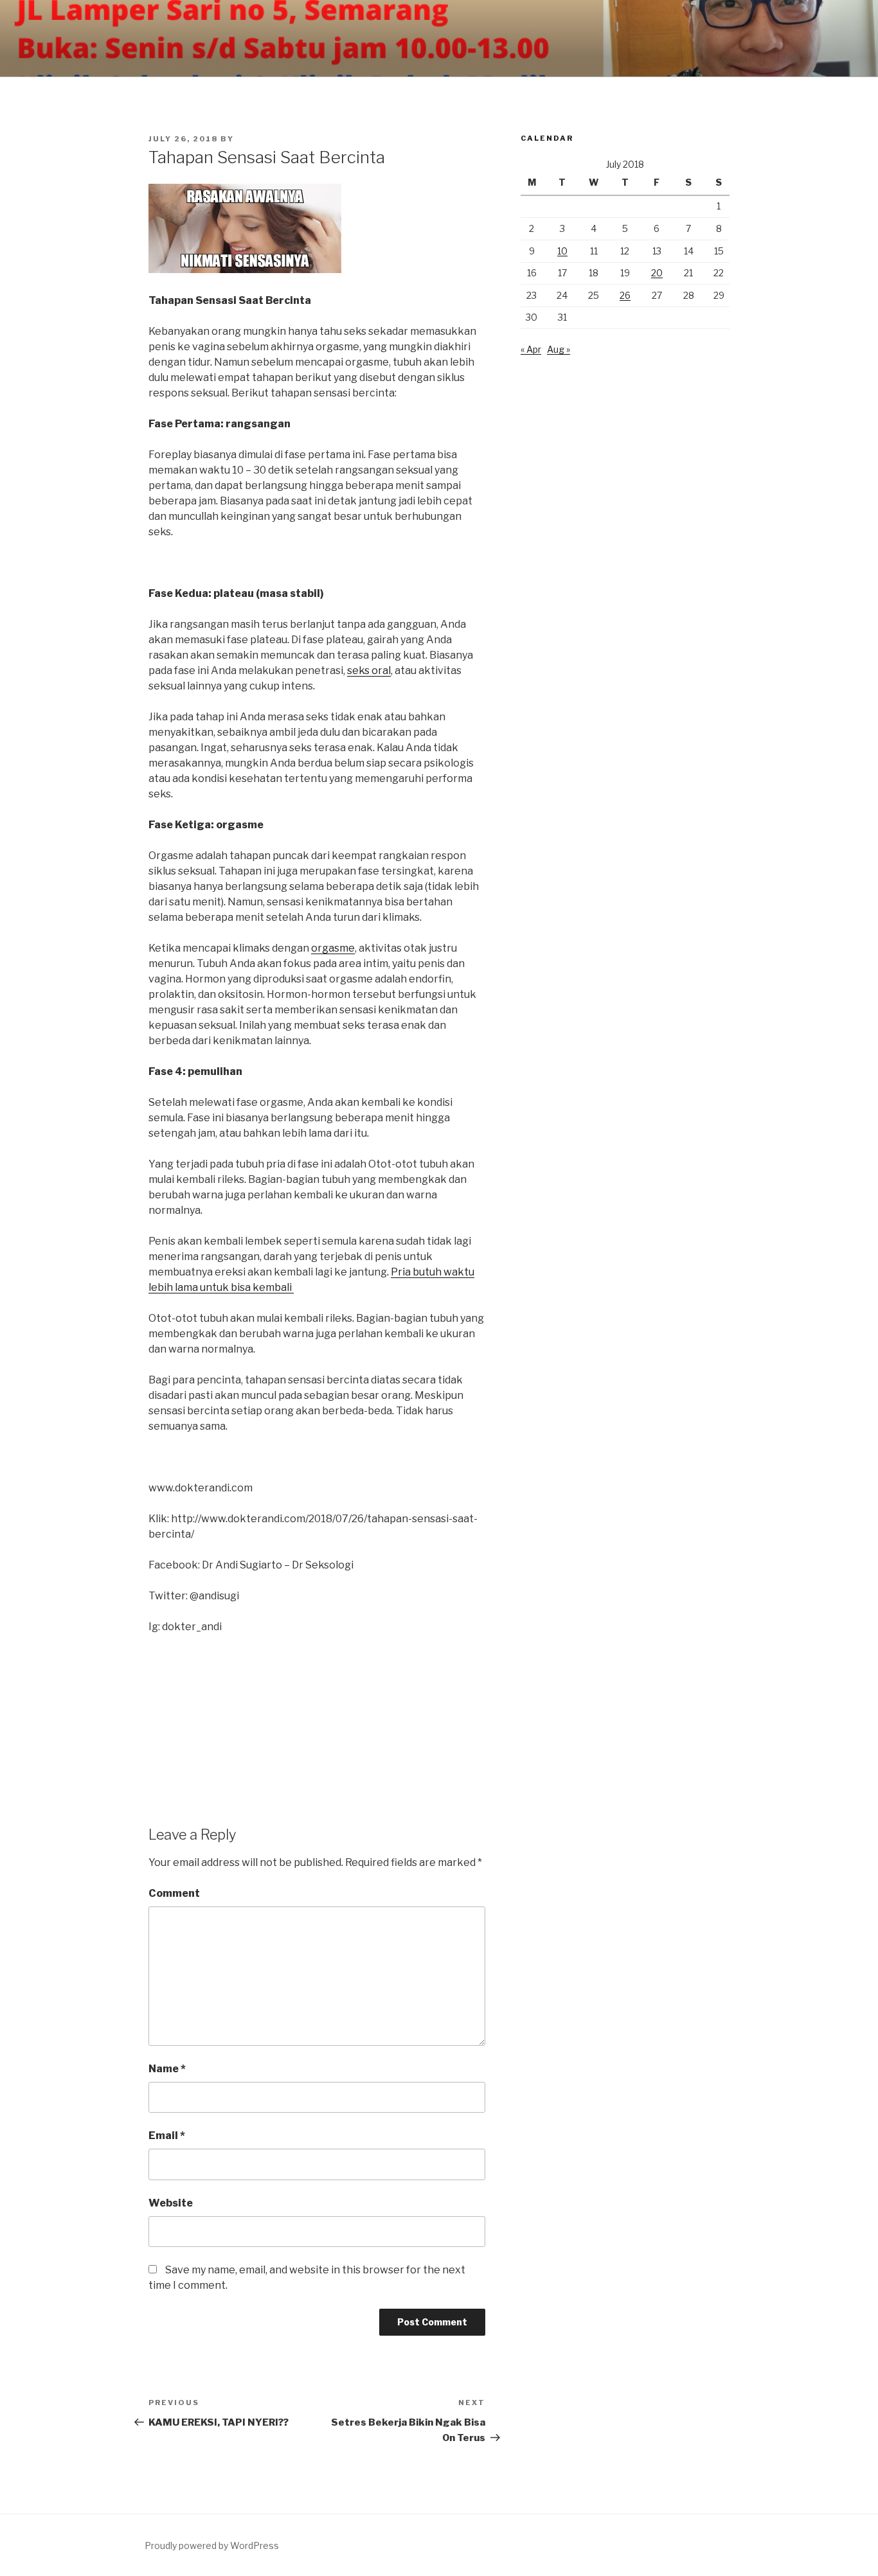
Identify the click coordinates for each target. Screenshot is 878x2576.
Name (167, 2069)
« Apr (531, 349)
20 (657, 273)
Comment (174, 1893)
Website (171, 2203)
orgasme (333, 948)
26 (625, 295)
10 (562, 251)
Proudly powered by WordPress (212, 2545)
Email (167, 2136)
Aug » (559, 349)
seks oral (369, 671)
